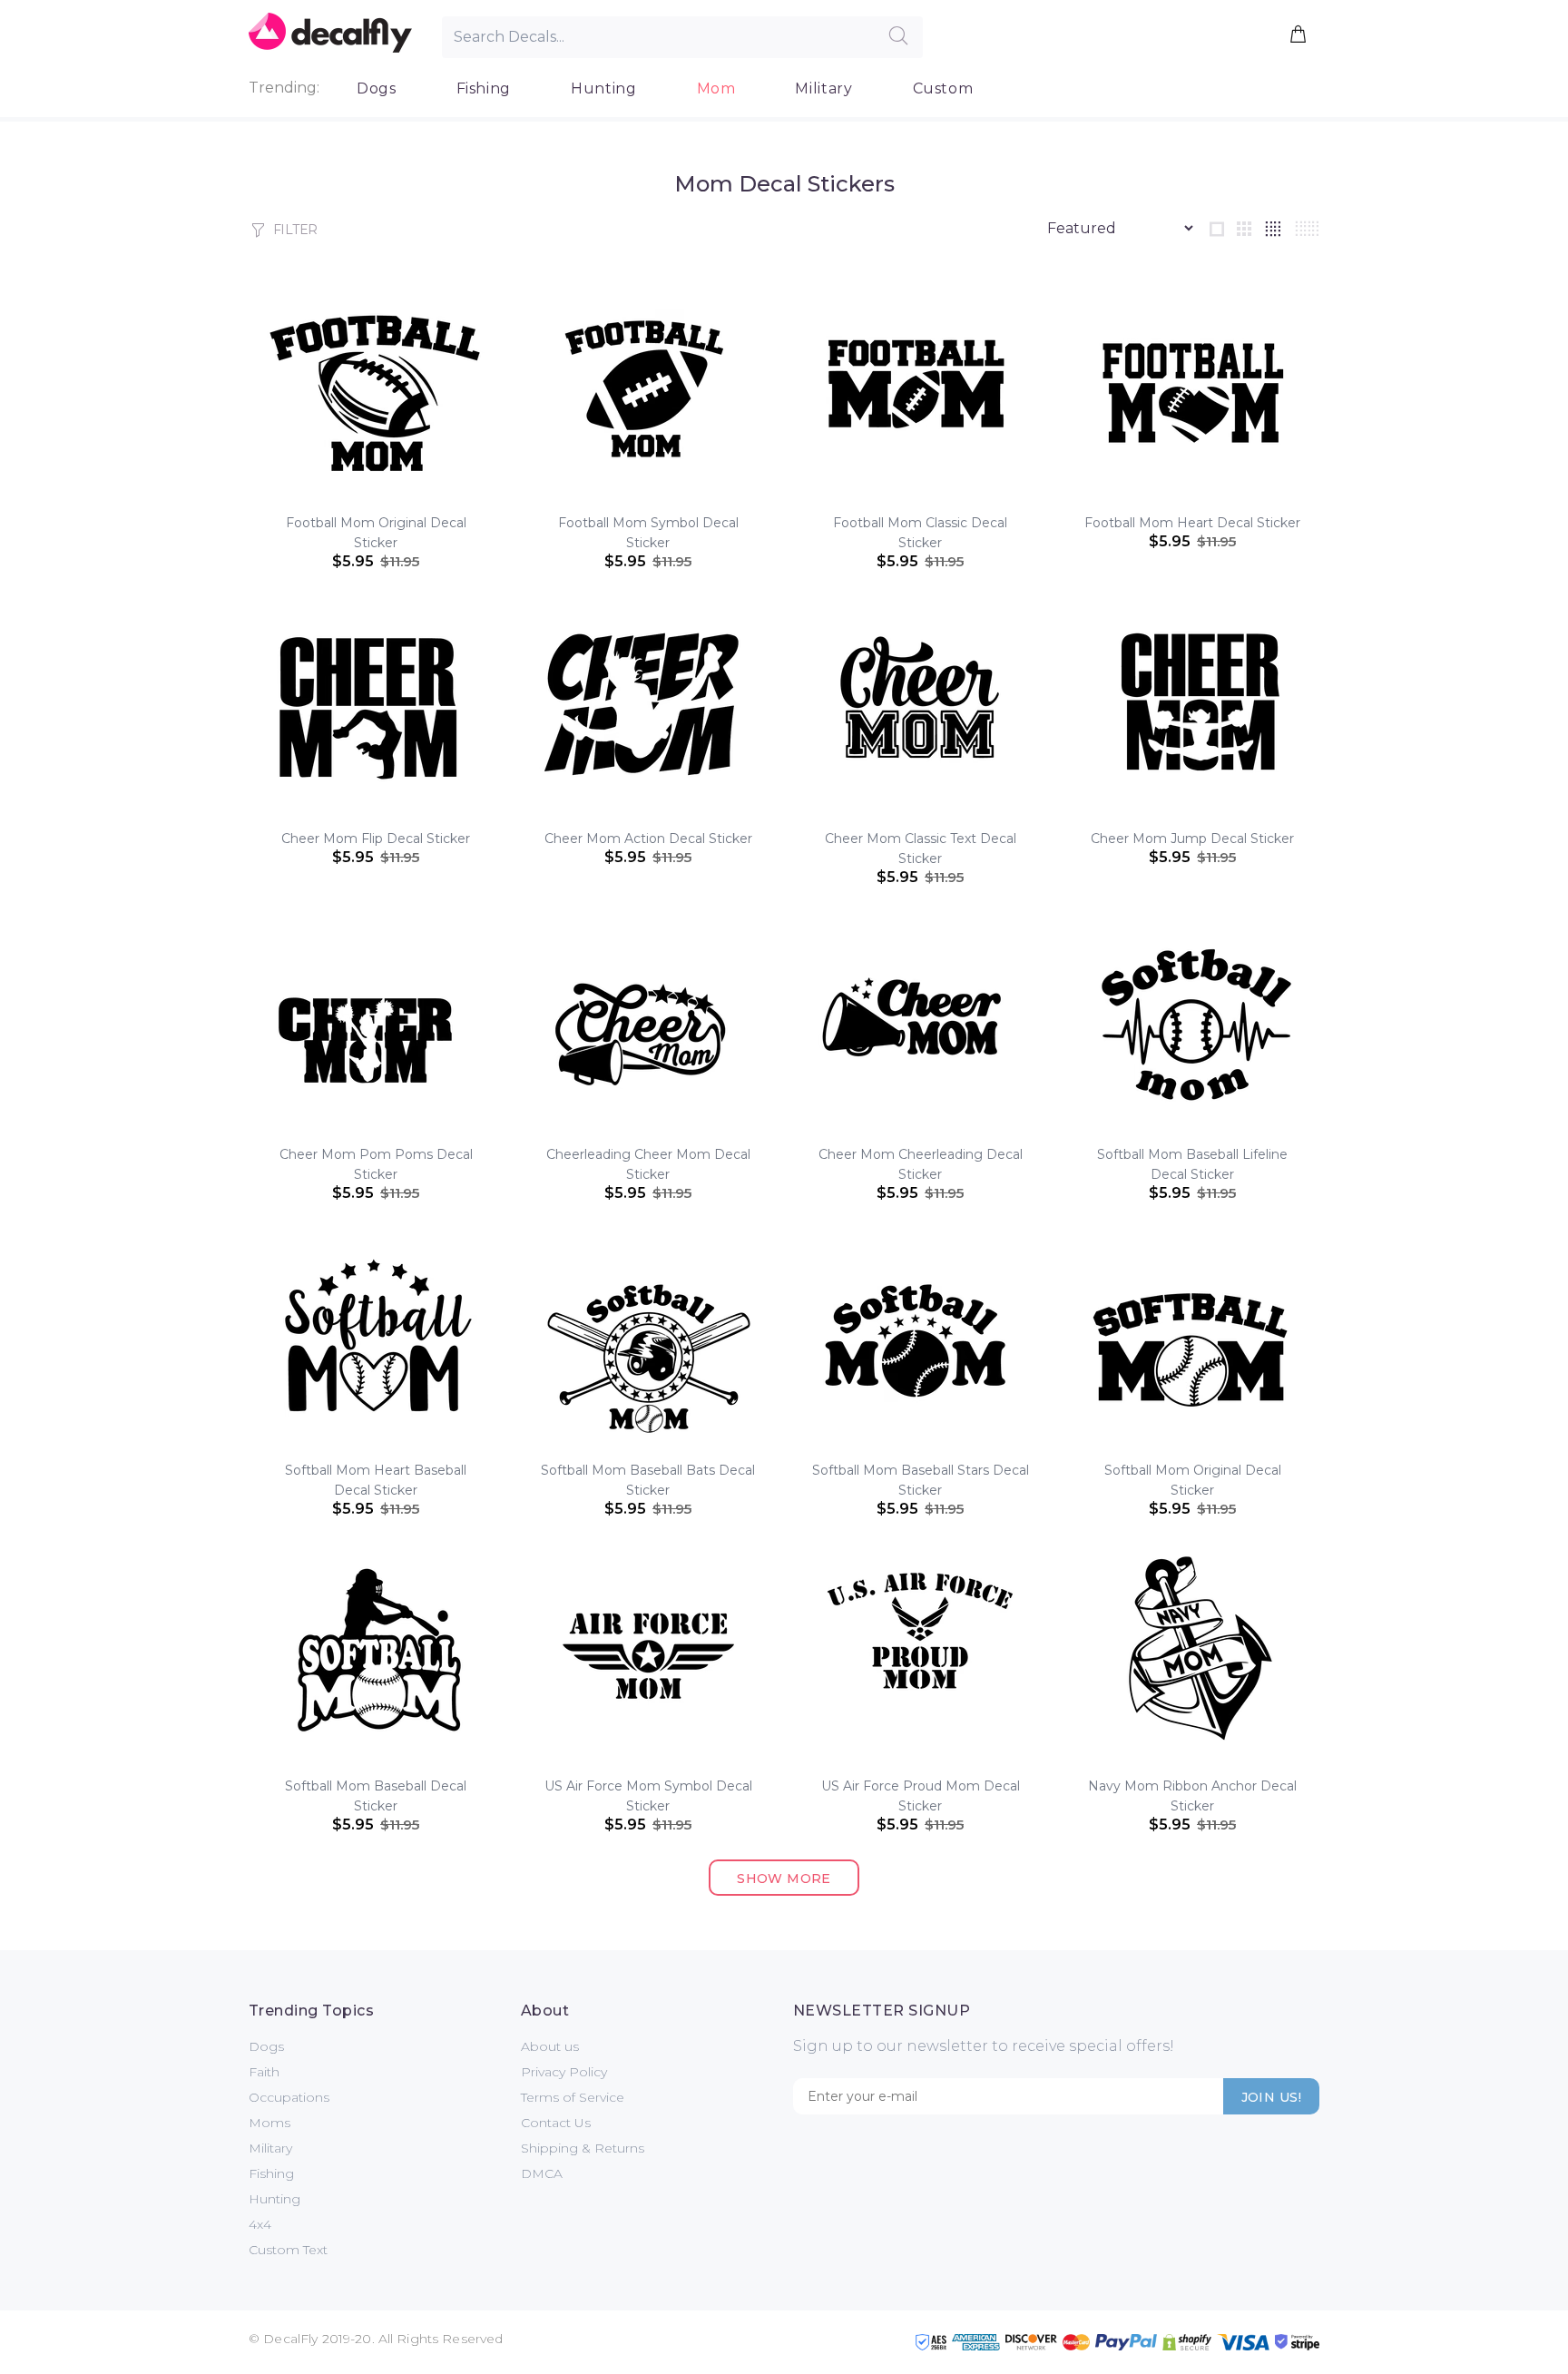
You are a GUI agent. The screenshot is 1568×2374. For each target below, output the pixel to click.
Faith (264, 2072)
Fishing (484, 88)
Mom (716, 88)
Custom (943, 88)
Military (823, 88)
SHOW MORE (784, 1879)
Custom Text (288, 2250)
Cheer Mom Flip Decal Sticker (376, 839)
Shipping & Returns (583, 2148)
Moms (269, 2123)
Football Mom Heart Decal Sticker (1192, 523)
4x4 (260, 2224)
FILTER (295, 230)
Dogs (377, 88)
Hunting (603, 88)
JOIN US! (1271, 2097)
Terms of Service (573, 2097)
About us (550, 2046)
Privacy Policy (564, 2072)
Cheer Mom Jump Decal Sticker (1192, 839)
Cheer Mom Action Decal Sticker (648, 839)
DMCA (542, 2173)
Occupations (289, 2097)
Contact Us (556, 2123)
